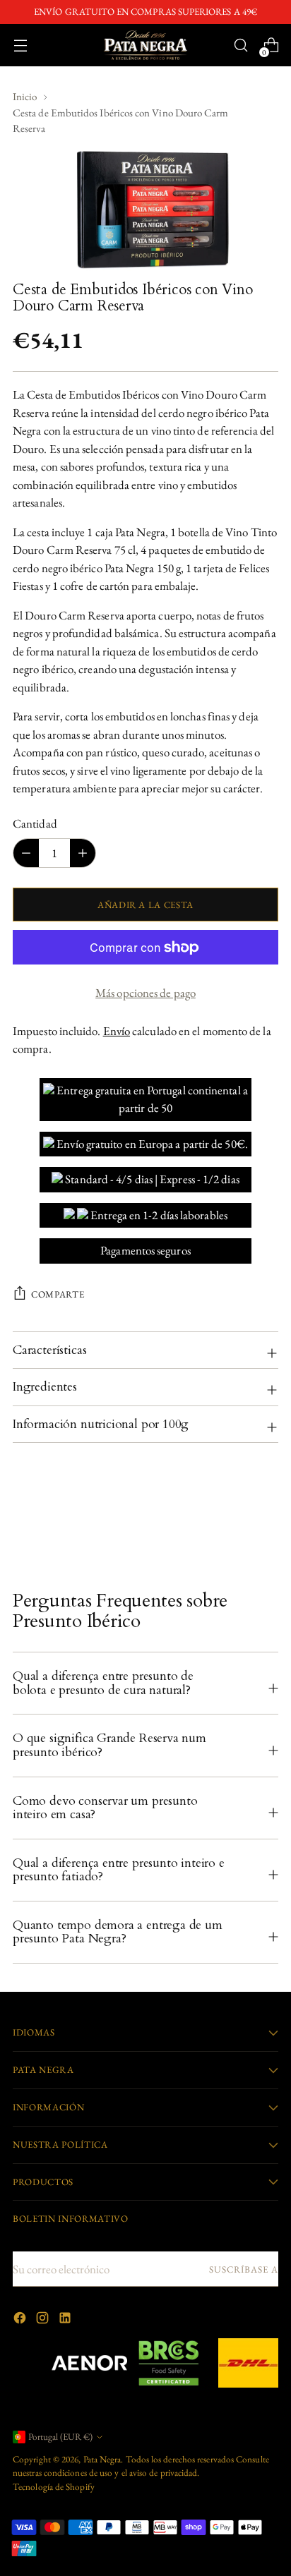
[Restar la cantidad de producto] (83, 853)
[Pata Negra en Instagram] (44, 2321)
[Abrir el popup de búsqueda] (240, 46)
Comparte (58, 1294)
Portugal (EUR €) (60, 2437)
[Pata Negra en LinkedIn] (66, 2321)
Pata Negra (102, 2459)
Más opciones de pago (145, 993)
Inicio (25, 96)
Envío (117, 1031)
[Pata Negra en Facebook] (21, 2321)
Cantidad (35, 823)
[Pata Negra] (145, 45)
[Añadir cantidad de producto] (26, 853)
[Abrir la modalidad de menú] (20, 46)
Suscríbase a (244, 2269)
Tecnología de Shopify (54, 2487)
